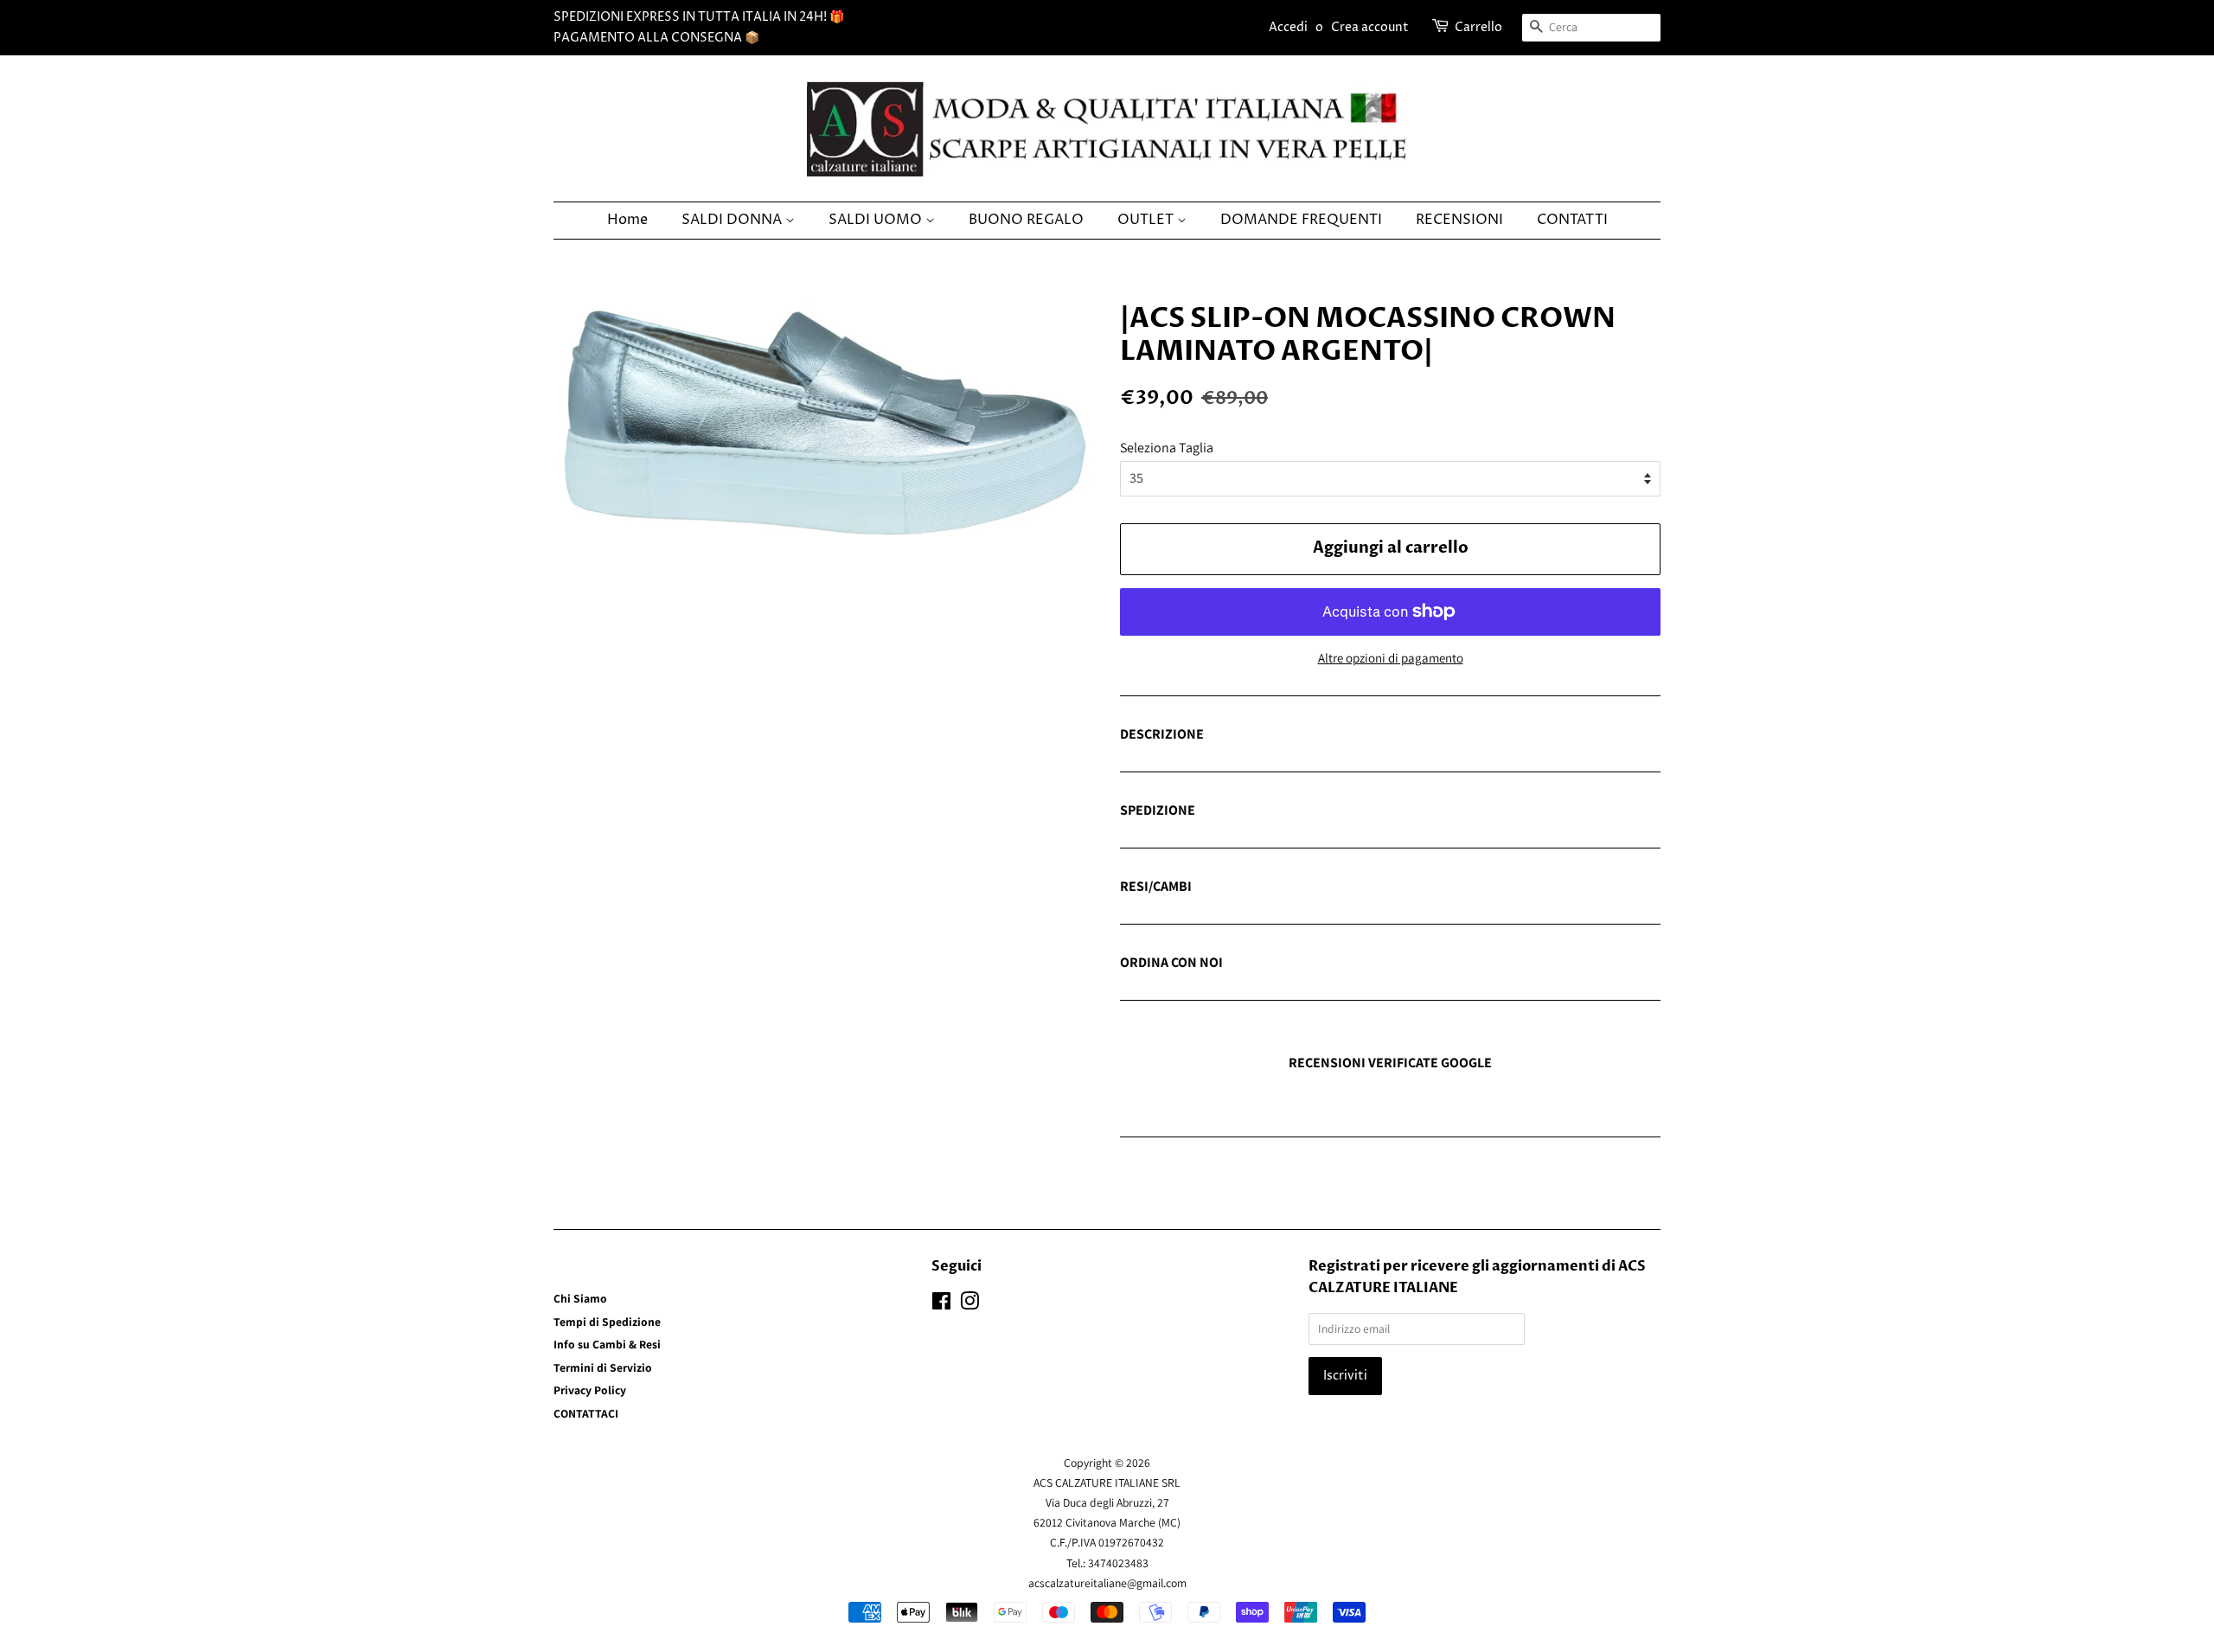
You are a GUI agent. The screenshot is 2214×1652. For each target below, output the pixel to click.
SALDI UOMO (877, 220)
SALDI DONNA (733, 220)
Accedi (1288, 27)
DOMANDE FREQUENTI (1301, 220)
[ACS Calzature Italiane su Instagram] (969, 1304)
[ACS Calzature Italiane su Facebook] (941, 1304)
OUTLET (1147, 220)
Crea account (1370, 27)
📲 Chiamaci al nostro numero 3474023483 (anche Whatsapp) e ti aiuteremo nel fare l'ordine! (1388, 964)
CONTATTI (1572, 220)
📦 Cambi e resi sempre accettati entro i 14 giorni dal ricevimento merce (1325, 887)
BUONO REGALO (1026, 220)
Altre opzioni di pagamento (1391, 658)
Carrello (1478, 27)
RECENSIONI (1459, 220)
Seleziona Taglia (1167, 448)
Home (627, 220)
